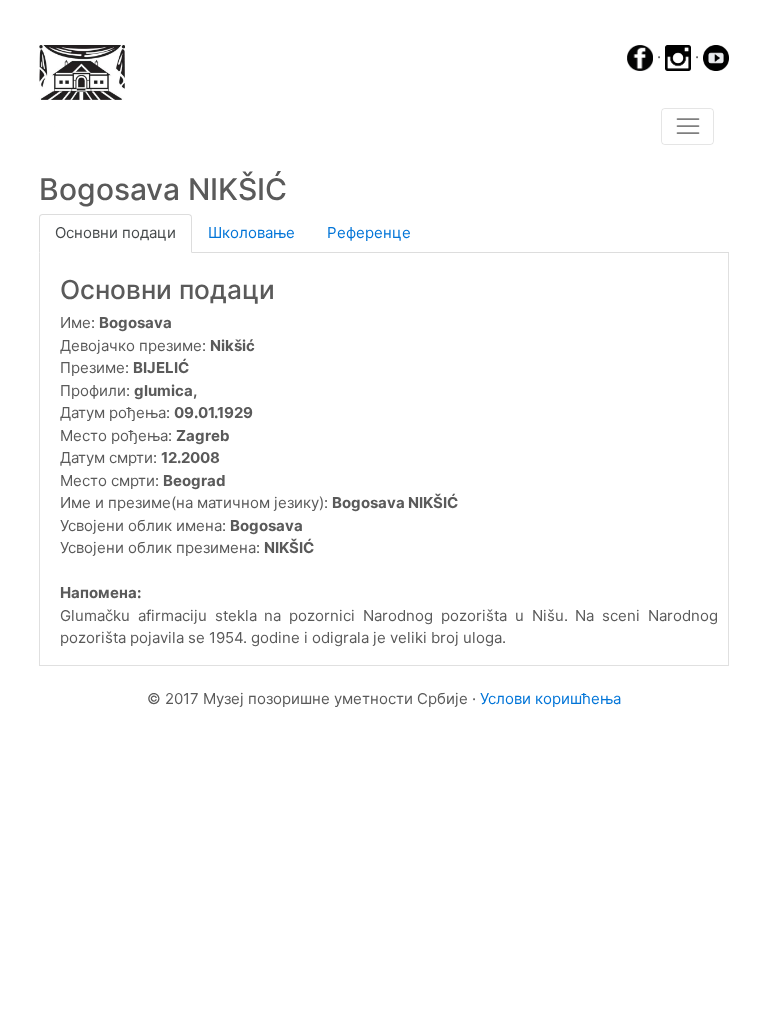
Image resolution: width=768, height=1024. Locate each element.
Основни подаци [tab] (115, 232)
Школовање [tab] (251, 232)
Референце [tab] (369, 232)
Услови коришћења (550, 698)
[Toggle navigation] (687, 127)
